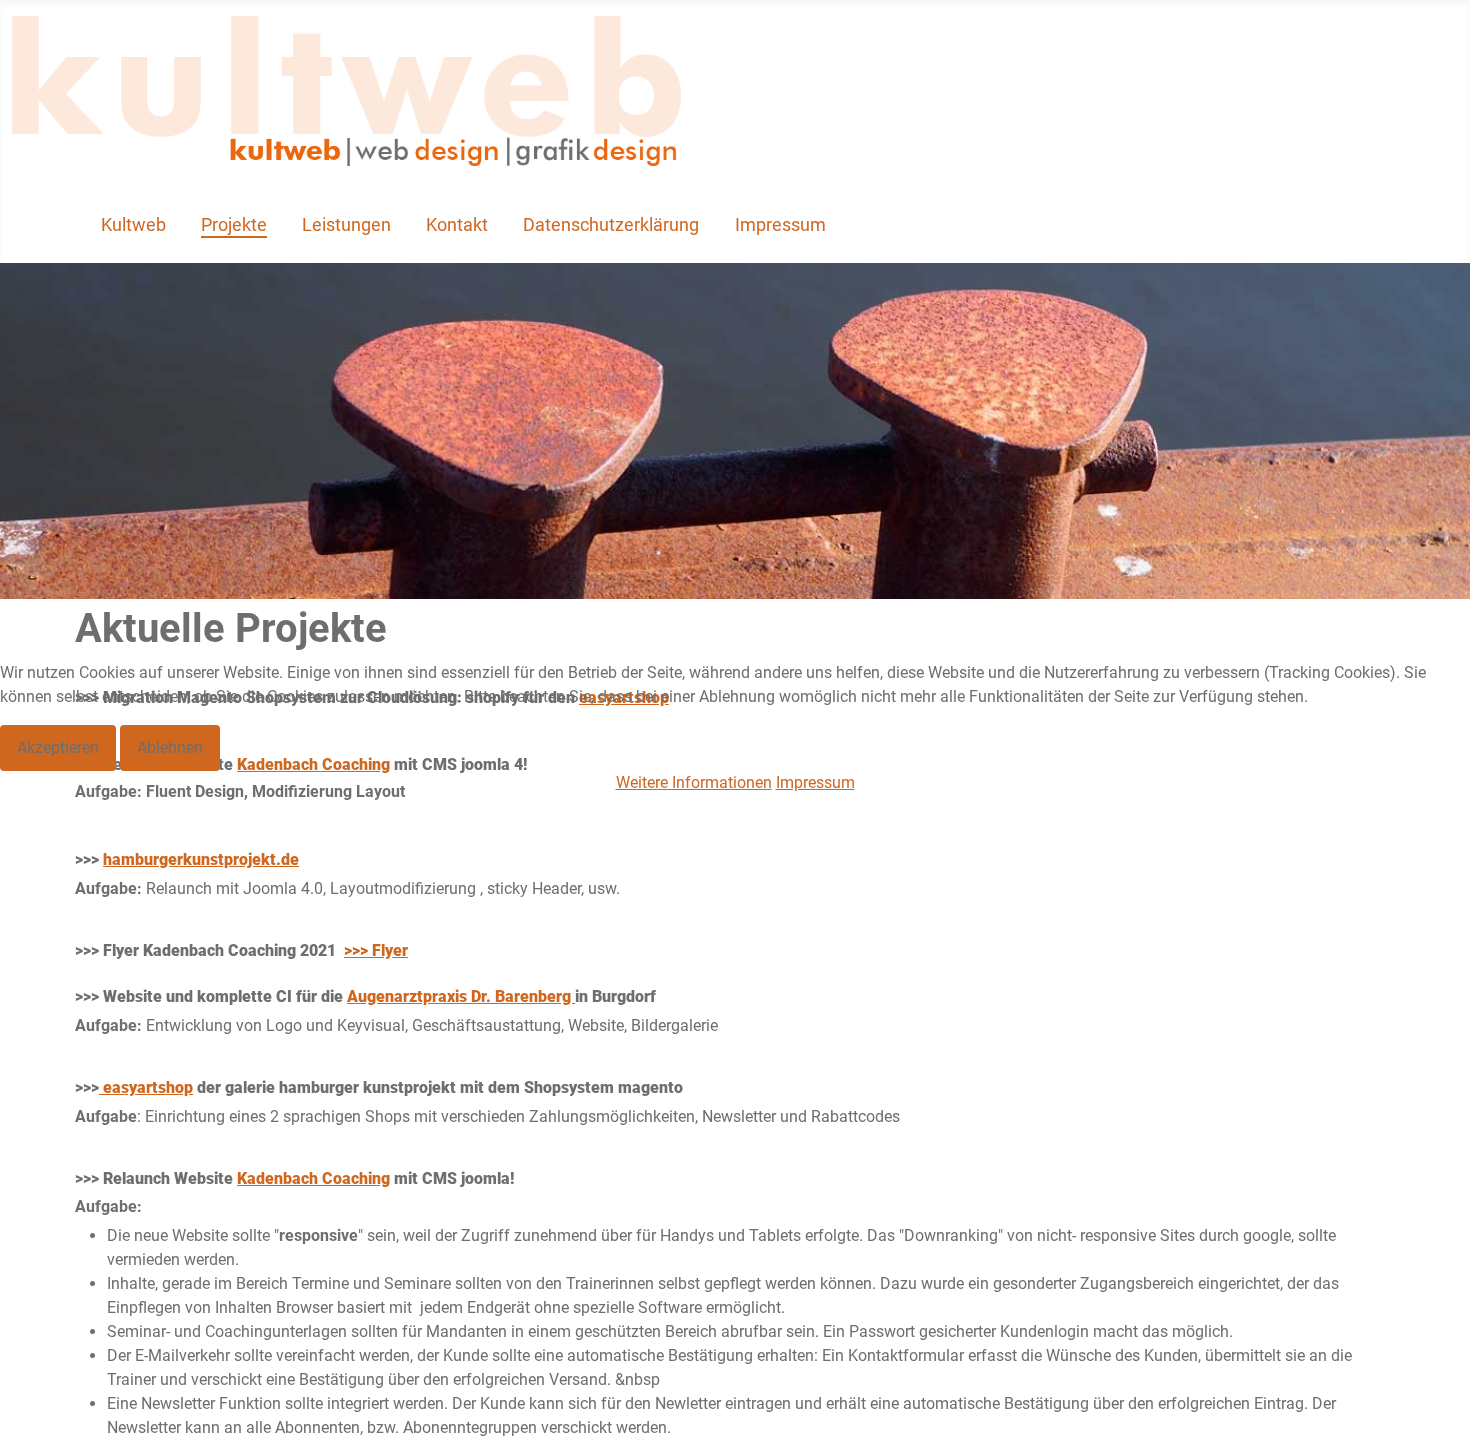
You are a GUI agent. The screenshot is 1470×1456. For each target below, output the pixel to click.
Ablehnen (170, 747)
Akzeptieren (58, 747)
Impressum (815, 782)
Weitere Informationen (694, 782)
